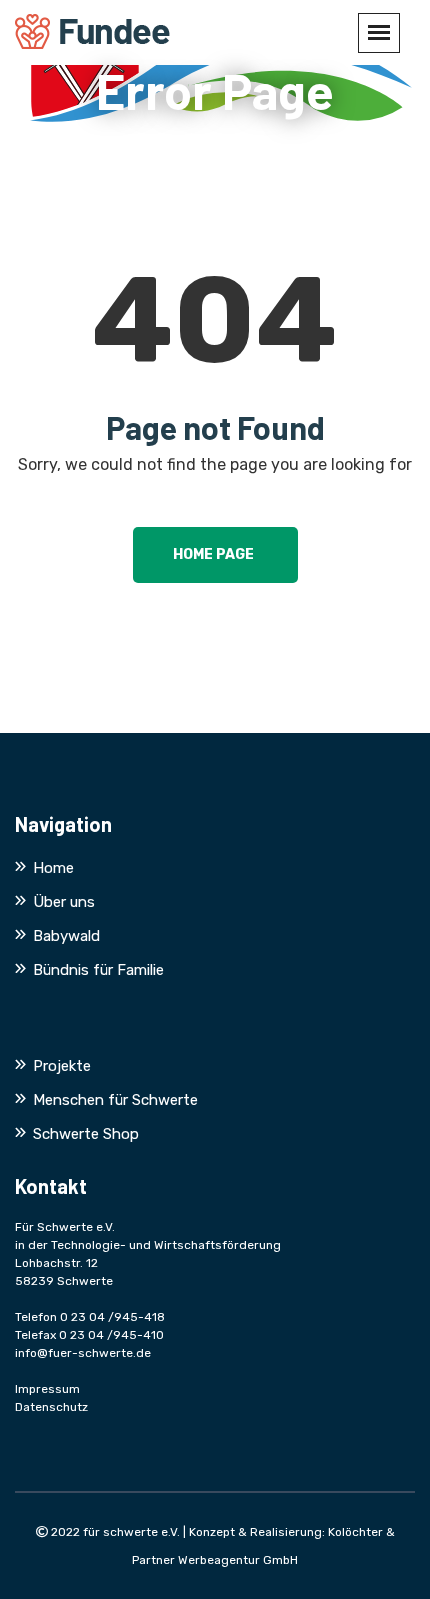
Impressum (47, 1389)
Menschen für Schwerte (115, 1100)
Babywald (66, 936)
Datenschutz (51, 1407)
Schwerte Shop (86, 1134)
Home (53, 868)
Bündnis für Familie (98, 970)
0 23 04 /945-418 (112, 1317)
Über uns (64, 902)
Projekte (62, 1066)
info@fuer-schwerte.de (83, 1353)
